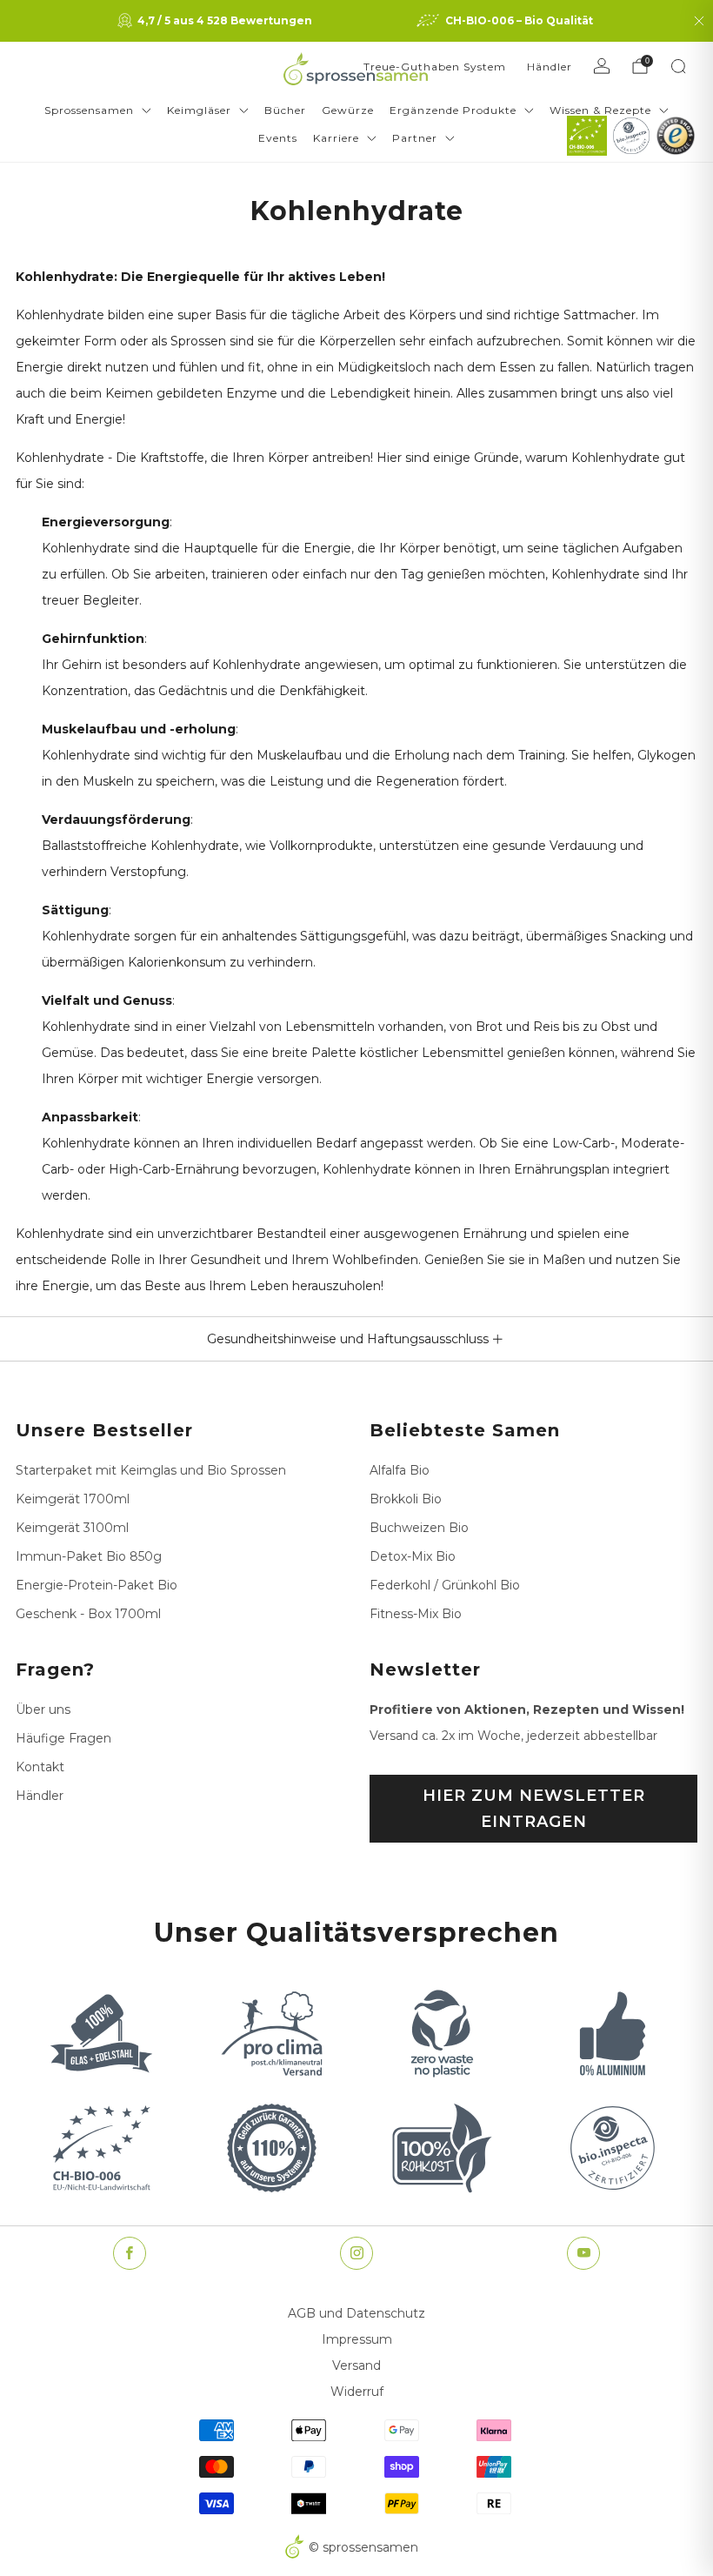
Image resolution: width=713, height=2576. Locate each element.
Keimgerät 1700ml (73, 1499)
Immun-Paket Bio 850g (89, 1556)
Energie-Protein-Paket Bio (97, 1585)
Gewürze (348, 110)
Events (278, 138)
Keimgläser (199, 110)
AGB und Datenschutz (356, 2313)
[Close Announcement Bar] (699, 21)
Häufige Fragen (63, 1738)
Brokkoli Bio (406, 1499)
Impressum (357, 2339)
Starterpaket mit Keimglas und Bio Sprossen (151, 1470)
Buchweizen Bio (419, 1528)
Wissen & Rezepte (600, 110)
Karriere (336, 138)
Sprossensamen (89, 110)
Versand (356, 2365)
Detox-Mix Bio (413, 1556)
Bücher (285, 110)
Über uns (43, 1710)
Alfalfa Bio (400, 1470)
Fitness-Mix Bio (416, 1614)
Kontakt (40, 1767)
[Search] (678, 66)
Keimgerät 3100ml (72, 1528)
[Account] (602, 66)
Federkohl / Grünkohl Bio (445, 1585)
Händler (550, 67)
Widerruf (357, 2392)
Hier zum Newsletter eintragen (534, 1809)
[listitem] (217, 21)
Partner (415, 138)
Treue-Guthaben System (435, 67)
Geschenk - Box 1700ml (88, 1614)
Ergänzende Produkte (453, 110)
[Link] (587, 136)
